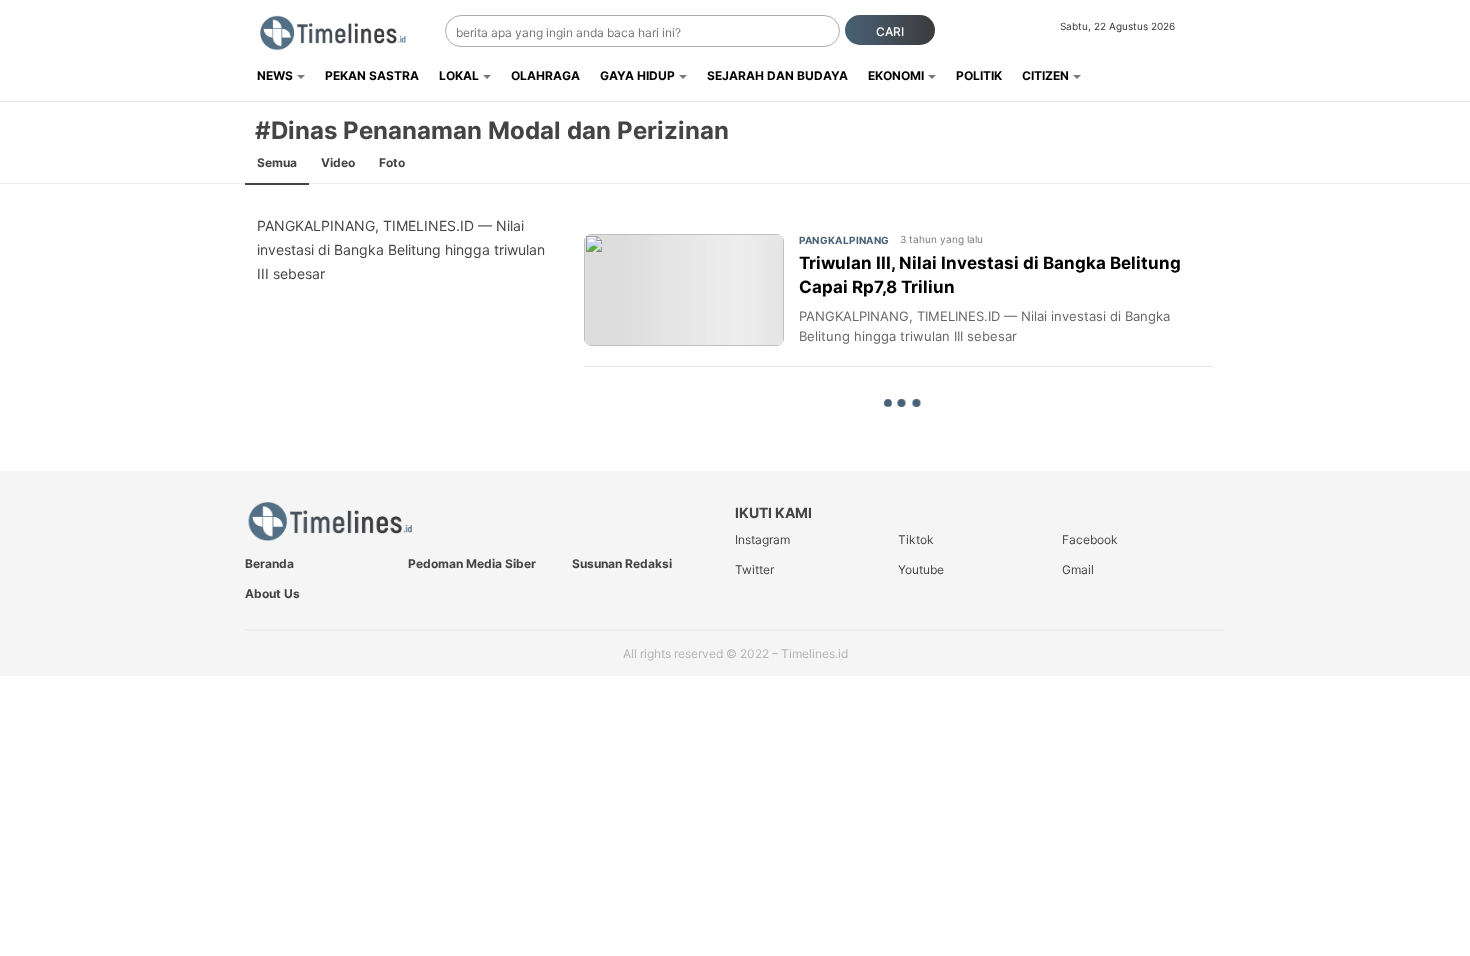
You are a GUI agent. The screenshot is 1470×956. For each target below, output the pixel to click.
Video (338, 162)
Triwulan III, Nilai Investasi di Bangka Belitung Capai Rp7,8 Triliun (990, 275)
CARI (890, 31)
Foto (392, 162)
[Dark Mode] (1212, 31)
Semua (277, 162)
